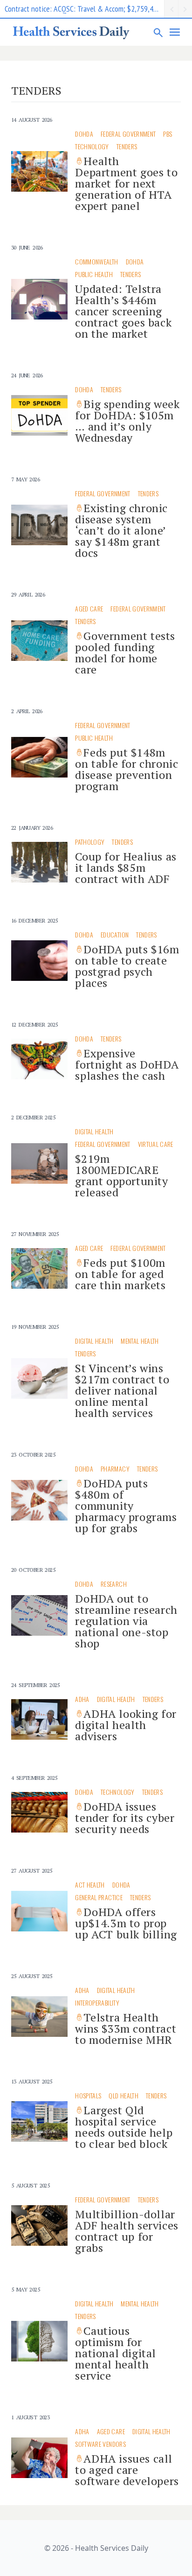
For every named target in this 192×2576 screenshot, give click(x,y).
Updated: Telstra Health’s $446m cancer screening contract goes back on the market (123, 311)
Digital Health (94, 1131)
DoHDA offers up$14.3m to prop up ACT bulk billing (126, 1923)
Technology (92, 146)
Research (114, 1584)
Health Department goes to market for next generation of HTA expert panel (126, 183)
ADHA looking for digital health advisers (126, 1725)
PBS (168, 134)
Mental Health (140, 1341)
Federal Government (128, 134)
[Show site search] (158, 32)
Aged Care (89, 608)
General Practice (99, 1897)
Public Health (94, 274)
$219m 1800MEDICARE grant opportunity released (121, 1175)
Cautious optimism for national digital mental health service (116, 2353)
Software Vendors (100, 2444)
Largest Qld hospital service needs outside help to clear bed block (124, 2127)
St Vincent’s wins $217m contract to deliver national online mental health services (122, 1390)
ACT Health (90, 1885)
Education (115, 934)
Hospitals (88, 2095)
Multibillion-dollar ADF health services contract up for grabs (127, 2231)
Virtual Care (156, 1144)
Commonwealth (96, 261)
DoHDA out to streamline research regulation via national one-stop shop (126, 1621)
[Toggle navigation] (175, 32)
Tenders (127, 146)
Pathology (90, 842)
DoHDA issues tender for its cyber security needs (125, 1818)
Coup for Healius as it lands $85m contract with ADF (126, 868)
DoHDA (84, 134)
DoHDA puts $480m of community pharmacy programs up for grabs (126, 1506)
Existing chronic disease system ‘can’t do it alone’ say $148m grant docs (121, 530)
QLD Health (123, 2095)
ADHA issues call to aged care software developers (127, 2470)
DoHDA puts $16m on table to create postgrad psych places (127, 966)
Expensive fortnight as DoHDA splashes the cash (127, 1064)
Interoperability (97, 2003)
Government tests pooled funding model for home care (125, 653)
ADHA (82, 1699)
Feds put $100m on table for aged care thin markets (120, 1274)
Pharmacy (115, 1469)
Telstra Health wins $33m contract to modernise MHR (126, 2028)
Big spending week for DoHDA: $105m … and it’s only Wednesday (127, 421)
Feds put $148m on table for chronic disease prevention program (127, 769)
